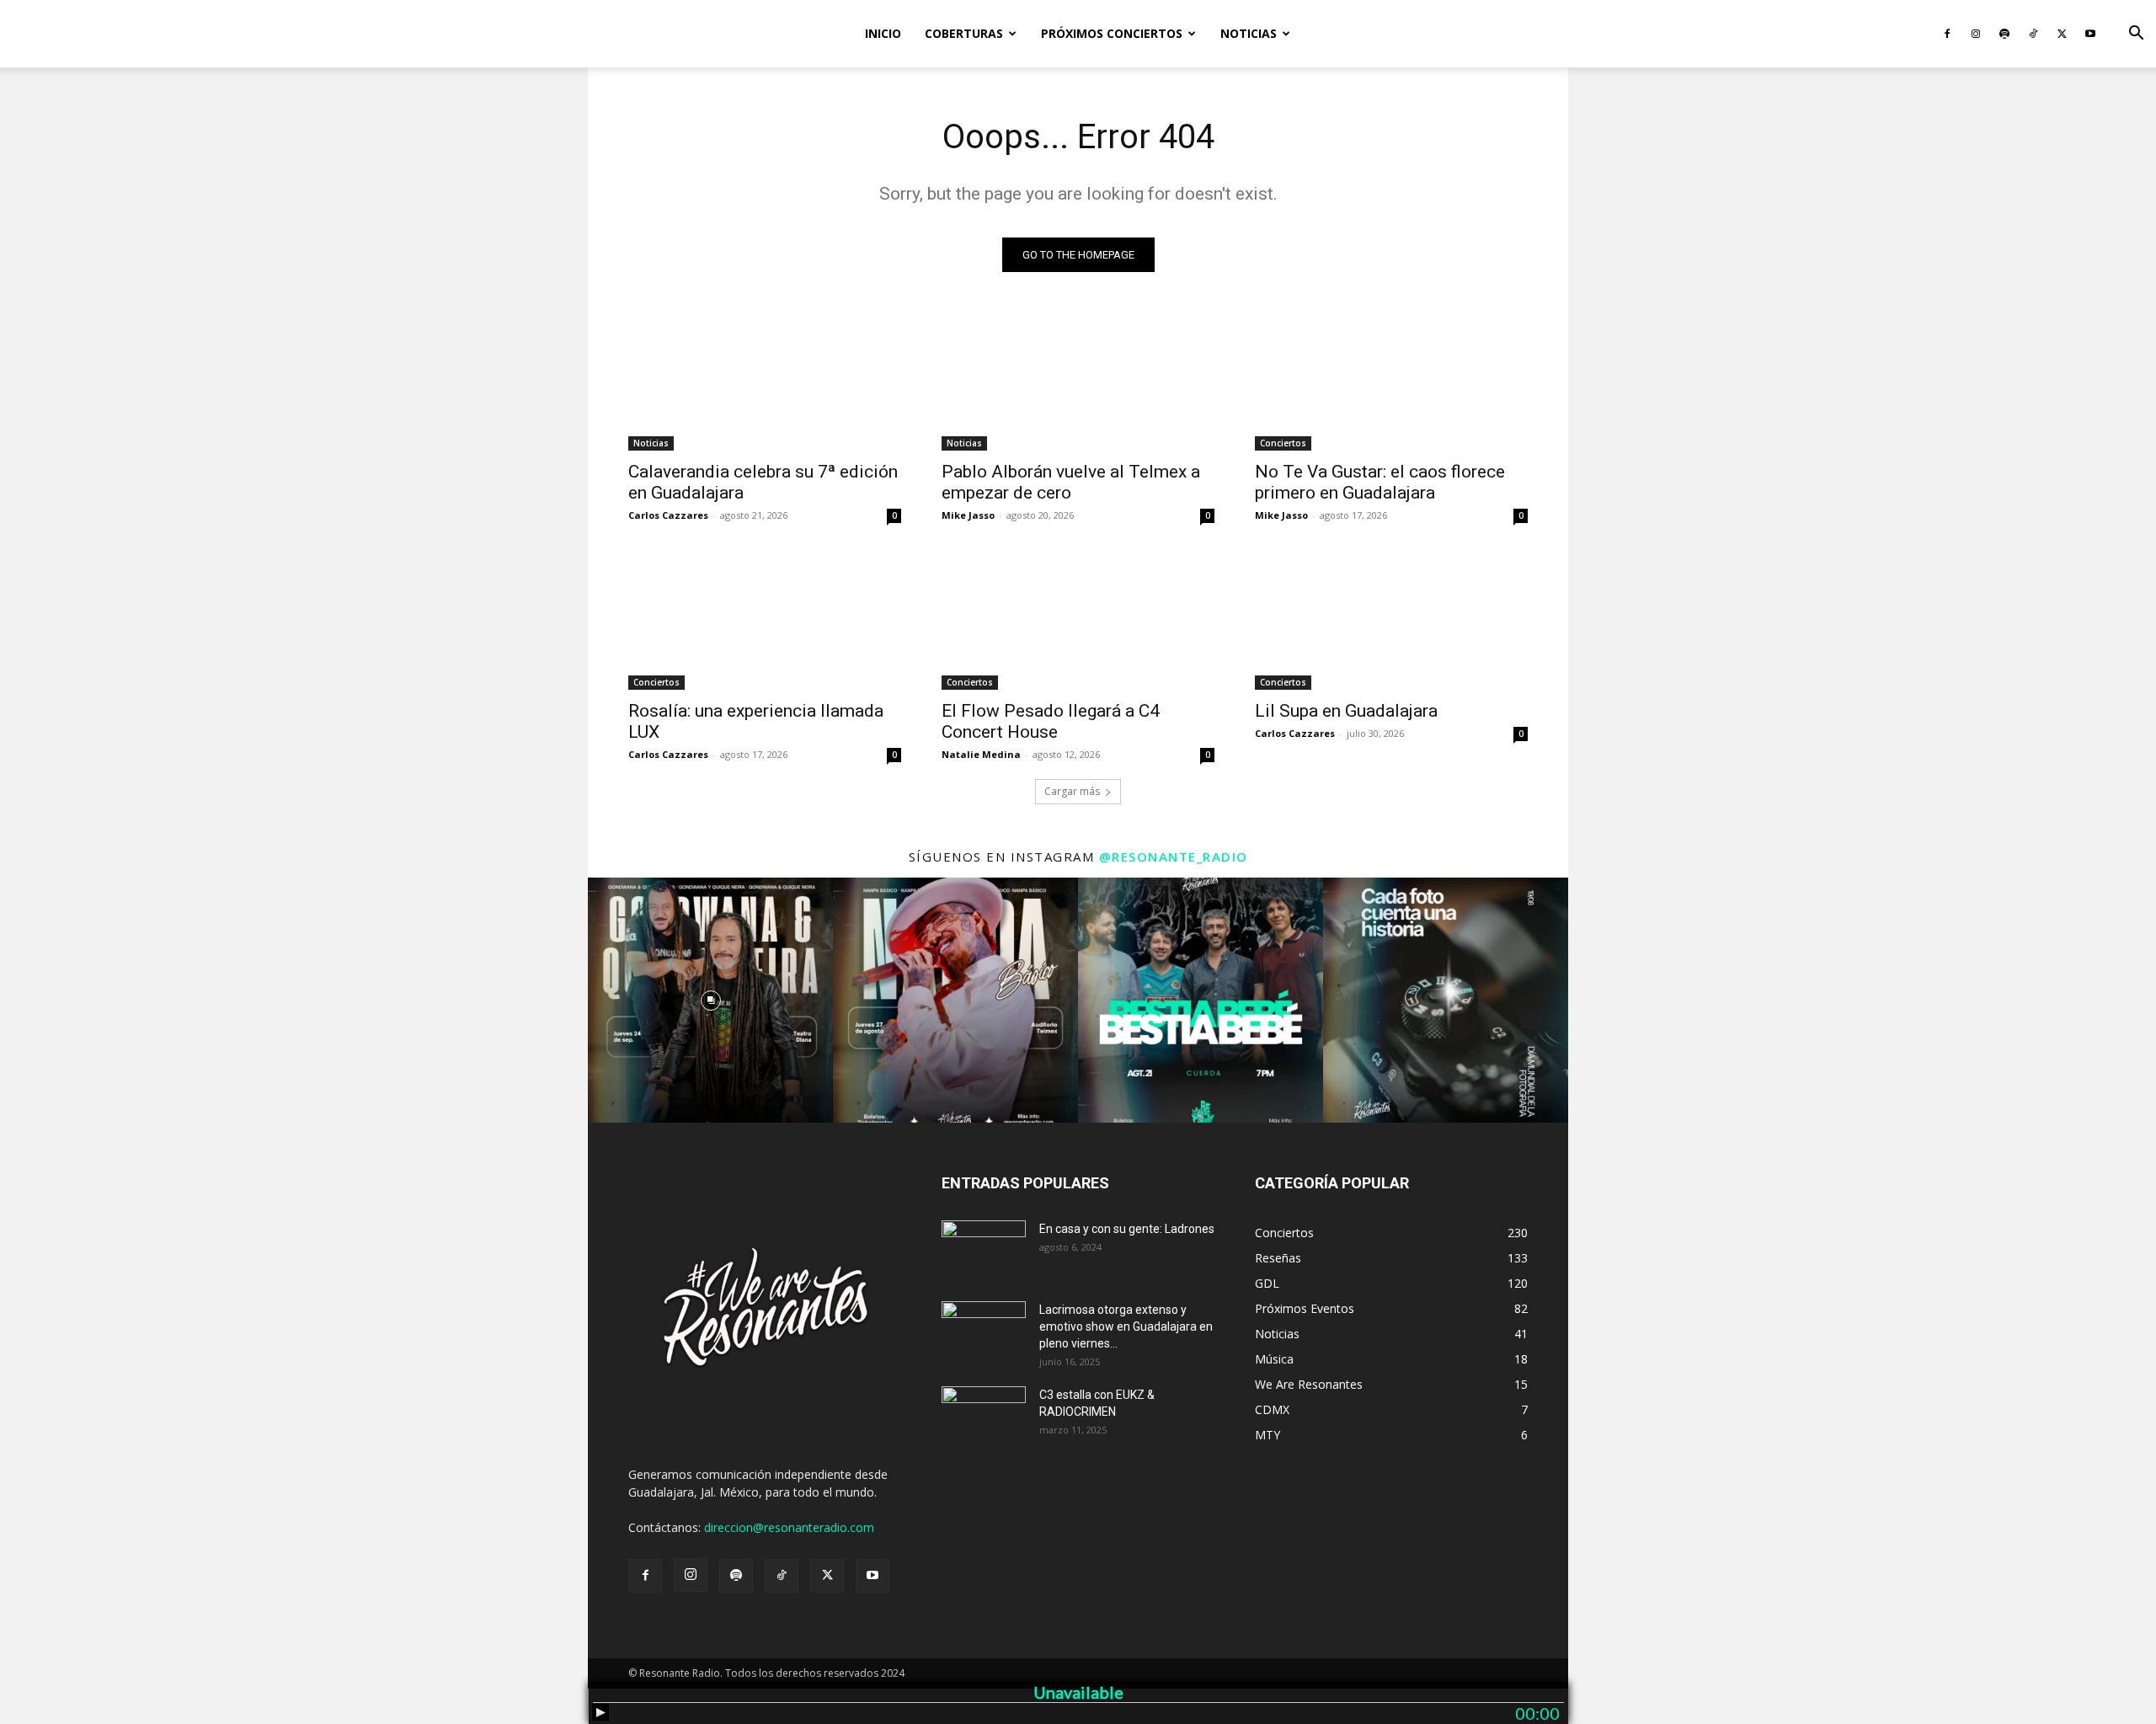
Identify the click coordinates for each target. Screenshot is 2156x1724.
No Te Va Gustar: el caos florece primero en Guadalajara (1380, 482)
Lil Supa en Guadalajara (1346, 711)
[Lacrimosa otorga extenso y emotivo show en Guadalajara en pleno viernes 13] (984, 1331)
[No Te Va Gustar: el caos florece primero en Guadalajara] (1391, 382)
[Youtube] (2090, 34)
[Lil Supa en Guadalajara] (1391, 622)
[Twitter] (2062, 34)
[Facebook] (1947, 34)
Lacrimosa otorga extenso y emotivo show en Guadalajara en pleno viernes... (1126, 1326)
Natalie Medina (981, 754)
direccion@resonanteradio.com (789, 1527)
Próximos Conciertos (1112, 33)
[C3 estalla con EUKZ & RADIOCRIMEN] (984, 1416)
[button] (2136, 35)
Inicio (883, 33)
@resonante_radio (1174, 857)
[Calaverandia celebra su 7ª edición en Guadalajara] (765, 382)
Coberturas (964, 33)
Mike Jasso (968, 515)
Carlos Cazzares (668, 515)
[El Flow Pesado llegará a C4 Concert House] (1078, 622)
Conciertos (1283, 443)
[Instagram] (1976, 34)
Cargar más (1072, 791)
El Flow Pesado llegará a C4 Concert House (1051, 721)
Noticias (1249, 33)
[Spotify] (2004, 34)
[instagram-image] (710, 1000)
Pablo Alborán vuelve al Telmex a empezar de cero (1071, 482)
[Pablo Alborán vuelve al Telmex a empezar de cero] (1078, 382)
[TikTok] (2033, 34)
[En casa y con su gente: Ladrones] (984, 1250)
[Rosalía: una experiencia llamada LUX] (765, 622)
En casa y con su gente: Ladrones (1127, 1229)
